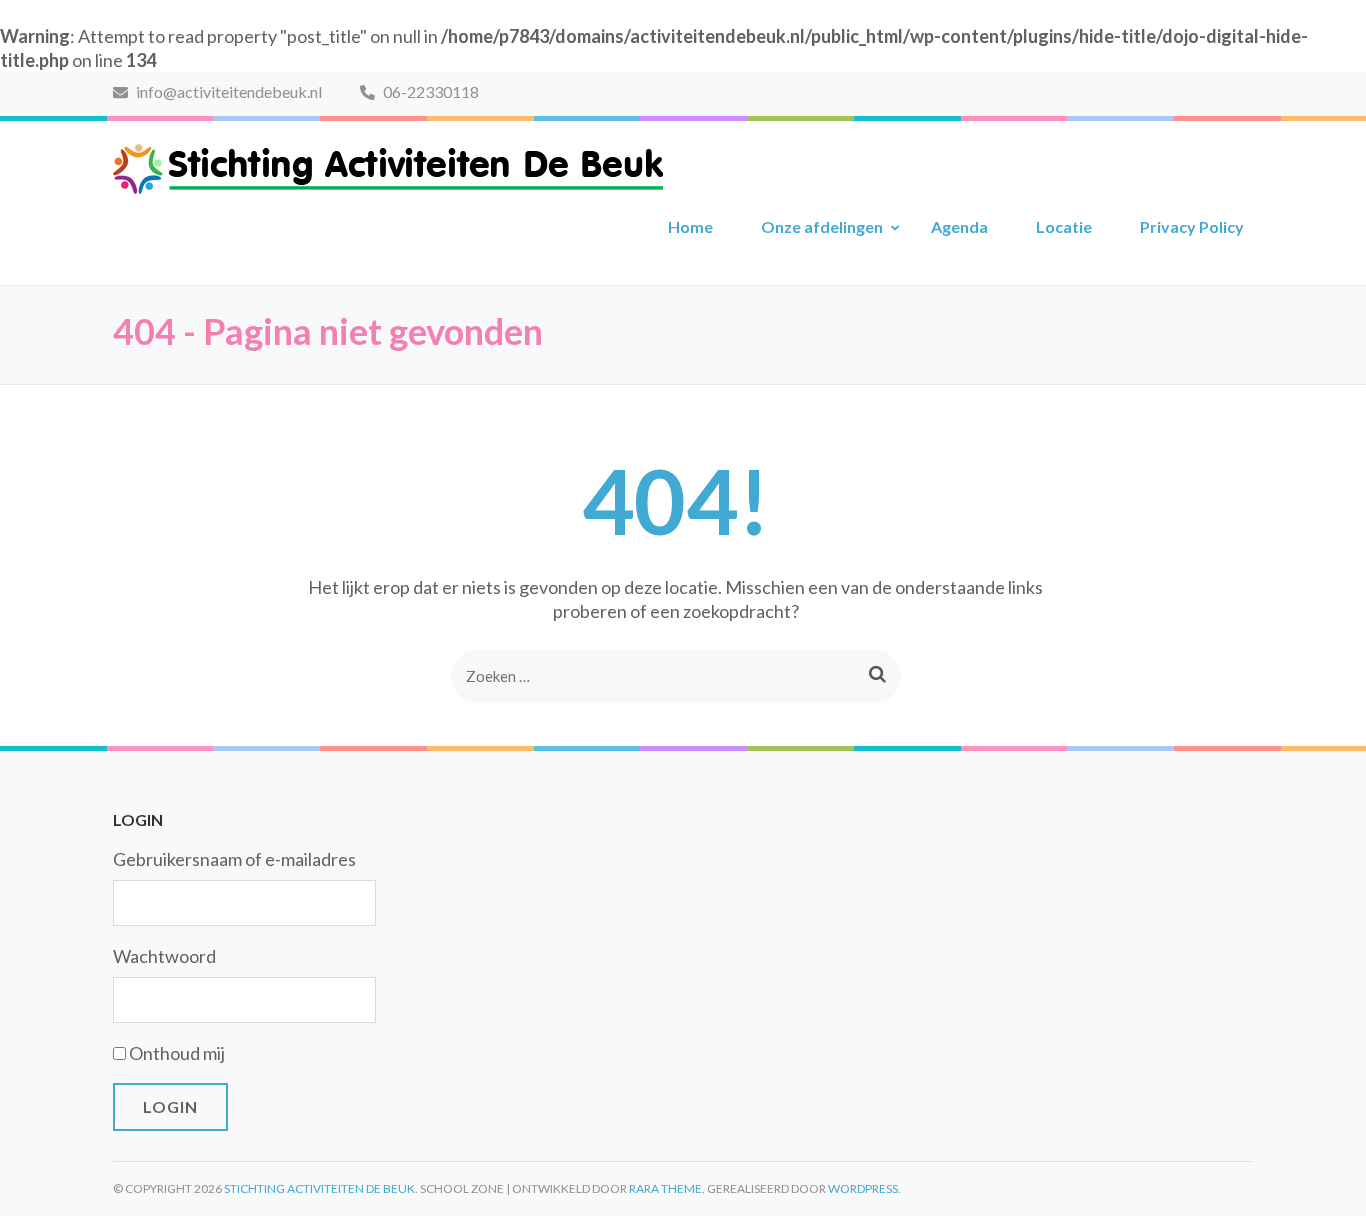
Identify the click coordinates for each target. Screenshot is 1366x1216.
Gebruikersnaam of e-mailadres (234, 859)
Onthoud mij (177, 1053)
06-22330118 (429, 91)
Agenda (959, 226)
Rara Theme (665, 1188)
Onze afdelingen (822, 226)
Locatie (1064, 226)
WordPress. (864, 1188)
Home (690, 226)
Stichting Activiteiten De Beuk (319, 1188)
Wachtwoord (164, 956)
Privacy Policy (1192, 226)
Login (170, 1106)
